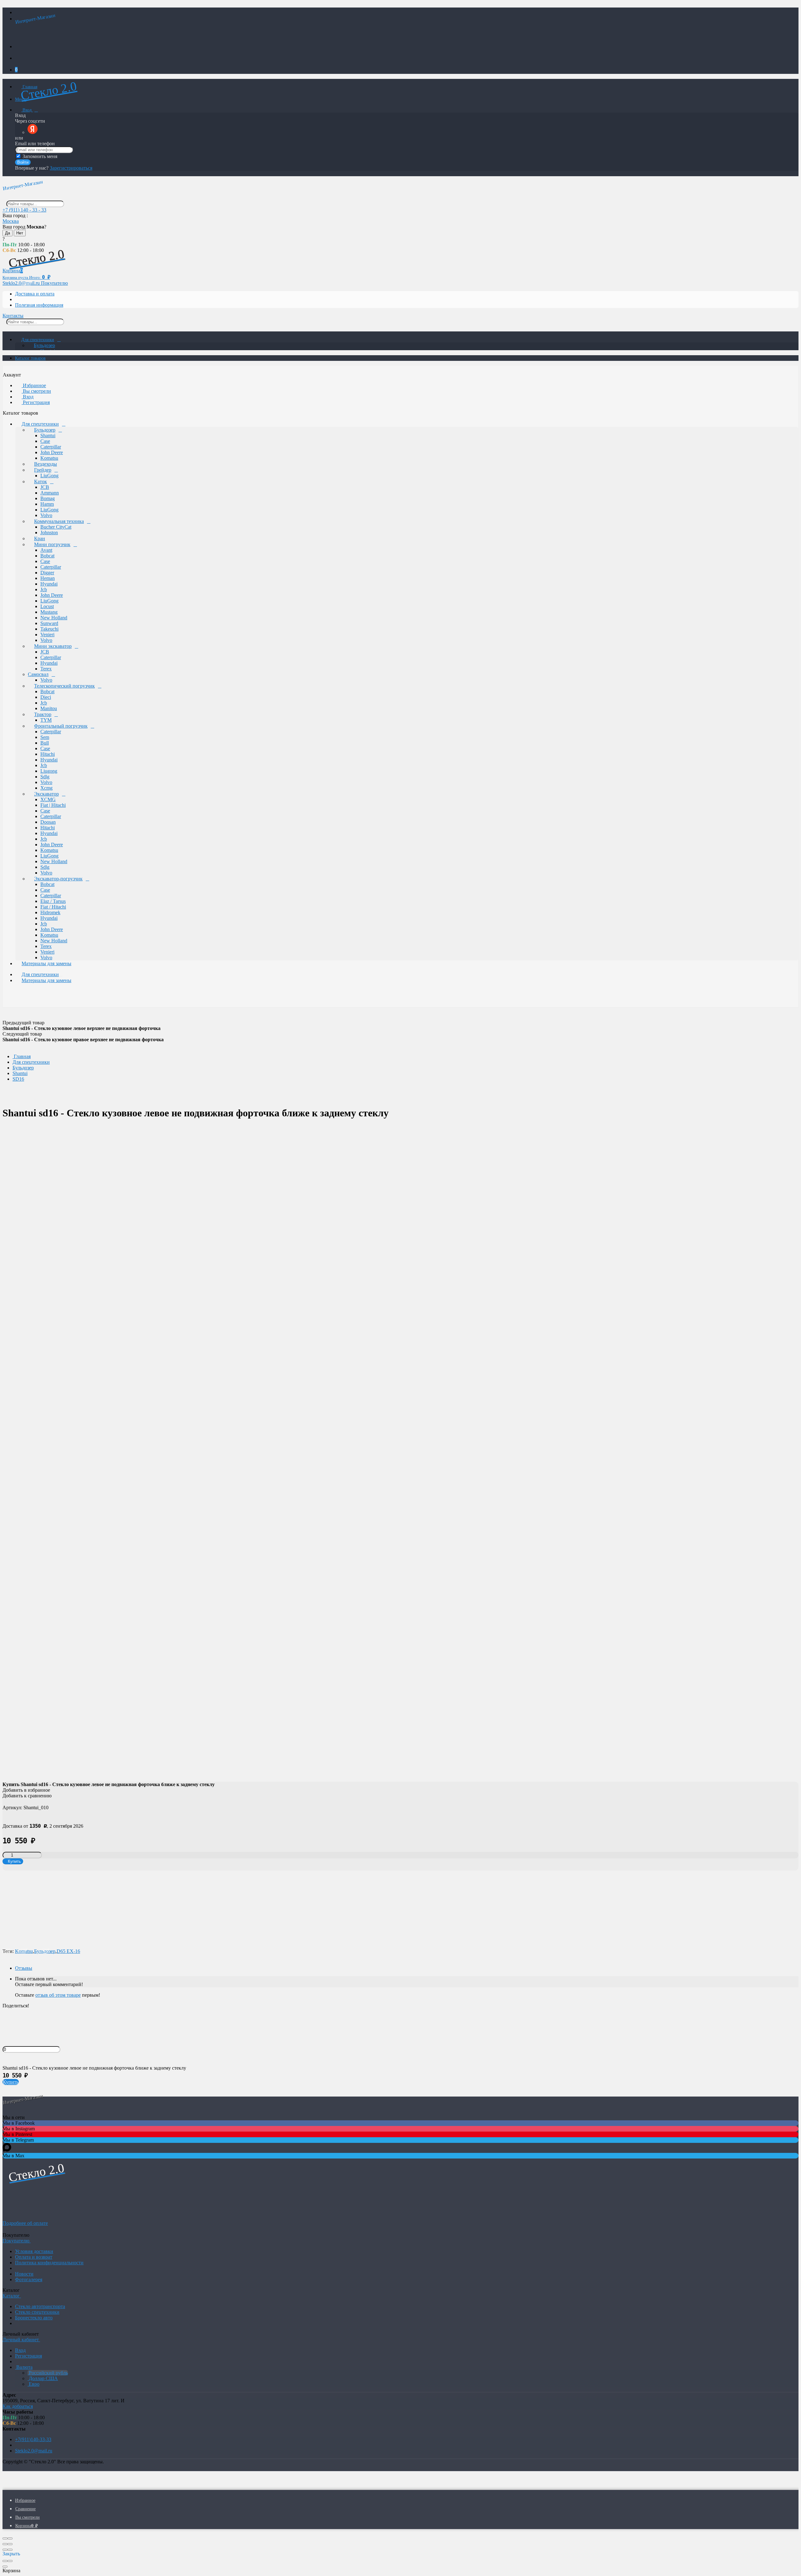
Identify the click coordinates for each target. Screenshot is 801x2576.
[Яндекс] (33, 132)
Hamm (47, 504)
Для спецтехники (38, 340)
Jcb (44, 589)
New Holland (54, 618)
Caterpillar (51, 447)
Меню (21, 99)
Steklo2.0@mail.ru (34, 2451)
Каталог (12, 2296)
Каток (41, 481)
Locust (47, 606)
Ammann (50, 493)
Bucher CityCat (56, 527)
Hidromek (50, 912)
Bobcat (47, 556)
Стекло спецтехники (37, 2312)
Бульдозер (44, 345)
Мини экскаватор (53, 646)
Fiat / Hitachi (53, 907)
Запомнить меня (39, 156)
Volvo (46, 515)
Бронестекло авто (34, 2318)
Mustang (49, 612)
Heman (48, 578)
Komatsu (49, 458)
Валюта (24, 2367)
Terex (46, 669)
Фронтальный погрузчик (61, 726)
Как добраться (18, 2406)
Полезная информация (39, 305)
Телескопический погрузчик (64, 686)
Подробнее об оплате (25, 2223)
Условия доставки (34, 2251)
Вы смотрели (36, 391)
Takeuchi (49, 629)
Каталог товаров (30, 358)
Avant (46, 550)
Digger (47, 573)
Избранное (34, 385)
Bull (45, 743)
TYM (46, 720)
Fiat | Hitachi (53, 805)
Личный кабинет (21, 2340)
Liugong (49, 771)
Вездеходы (46, 464)
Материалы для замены (46, 963)
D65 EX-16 (68, 1951)
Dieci (46, 697)
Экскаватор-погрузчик (58, 879)
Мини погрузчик (52, 544)
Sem (45, 737)
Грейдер (43, 470)
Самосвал (38, 674)
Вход (27, 110)
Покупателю (54, 283)
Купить (11, 2082)
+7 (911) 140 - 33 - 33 (24, 210)
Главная (29, 87)
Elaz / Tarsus (53, 901)
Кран (40, 538)
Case (45, 441)
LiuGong (49, 476)
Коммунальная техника (59, 521)
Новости (24, 2274)
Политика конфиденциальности (49, 2263)
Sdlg (45, 777)
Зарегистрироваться (71, 168)
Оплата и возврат (34, 2257)
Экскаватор (46, 794)
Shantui (48, 435)
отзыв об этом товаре (58, 1995)
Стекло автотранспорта (40, 2306)
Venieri (47, 635)
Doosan (48, 822)
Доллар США (43, 2378)
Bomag (48, 498)
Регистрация (36, 402)
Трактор (43, 714)
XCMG (48, 799)
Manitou (49, 708)
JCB (45, 487)
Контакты (13, 316)
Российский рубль (48, 2373)
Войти (23, 162)
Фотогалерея (29, 2279)
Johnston (49, 533)
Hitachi (48, 754)
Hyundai (49, 584)
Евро (33, 2384)
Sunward (49, 623)
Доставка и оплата (35, 294)
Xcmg (46, 788)
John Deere (52, 452)
